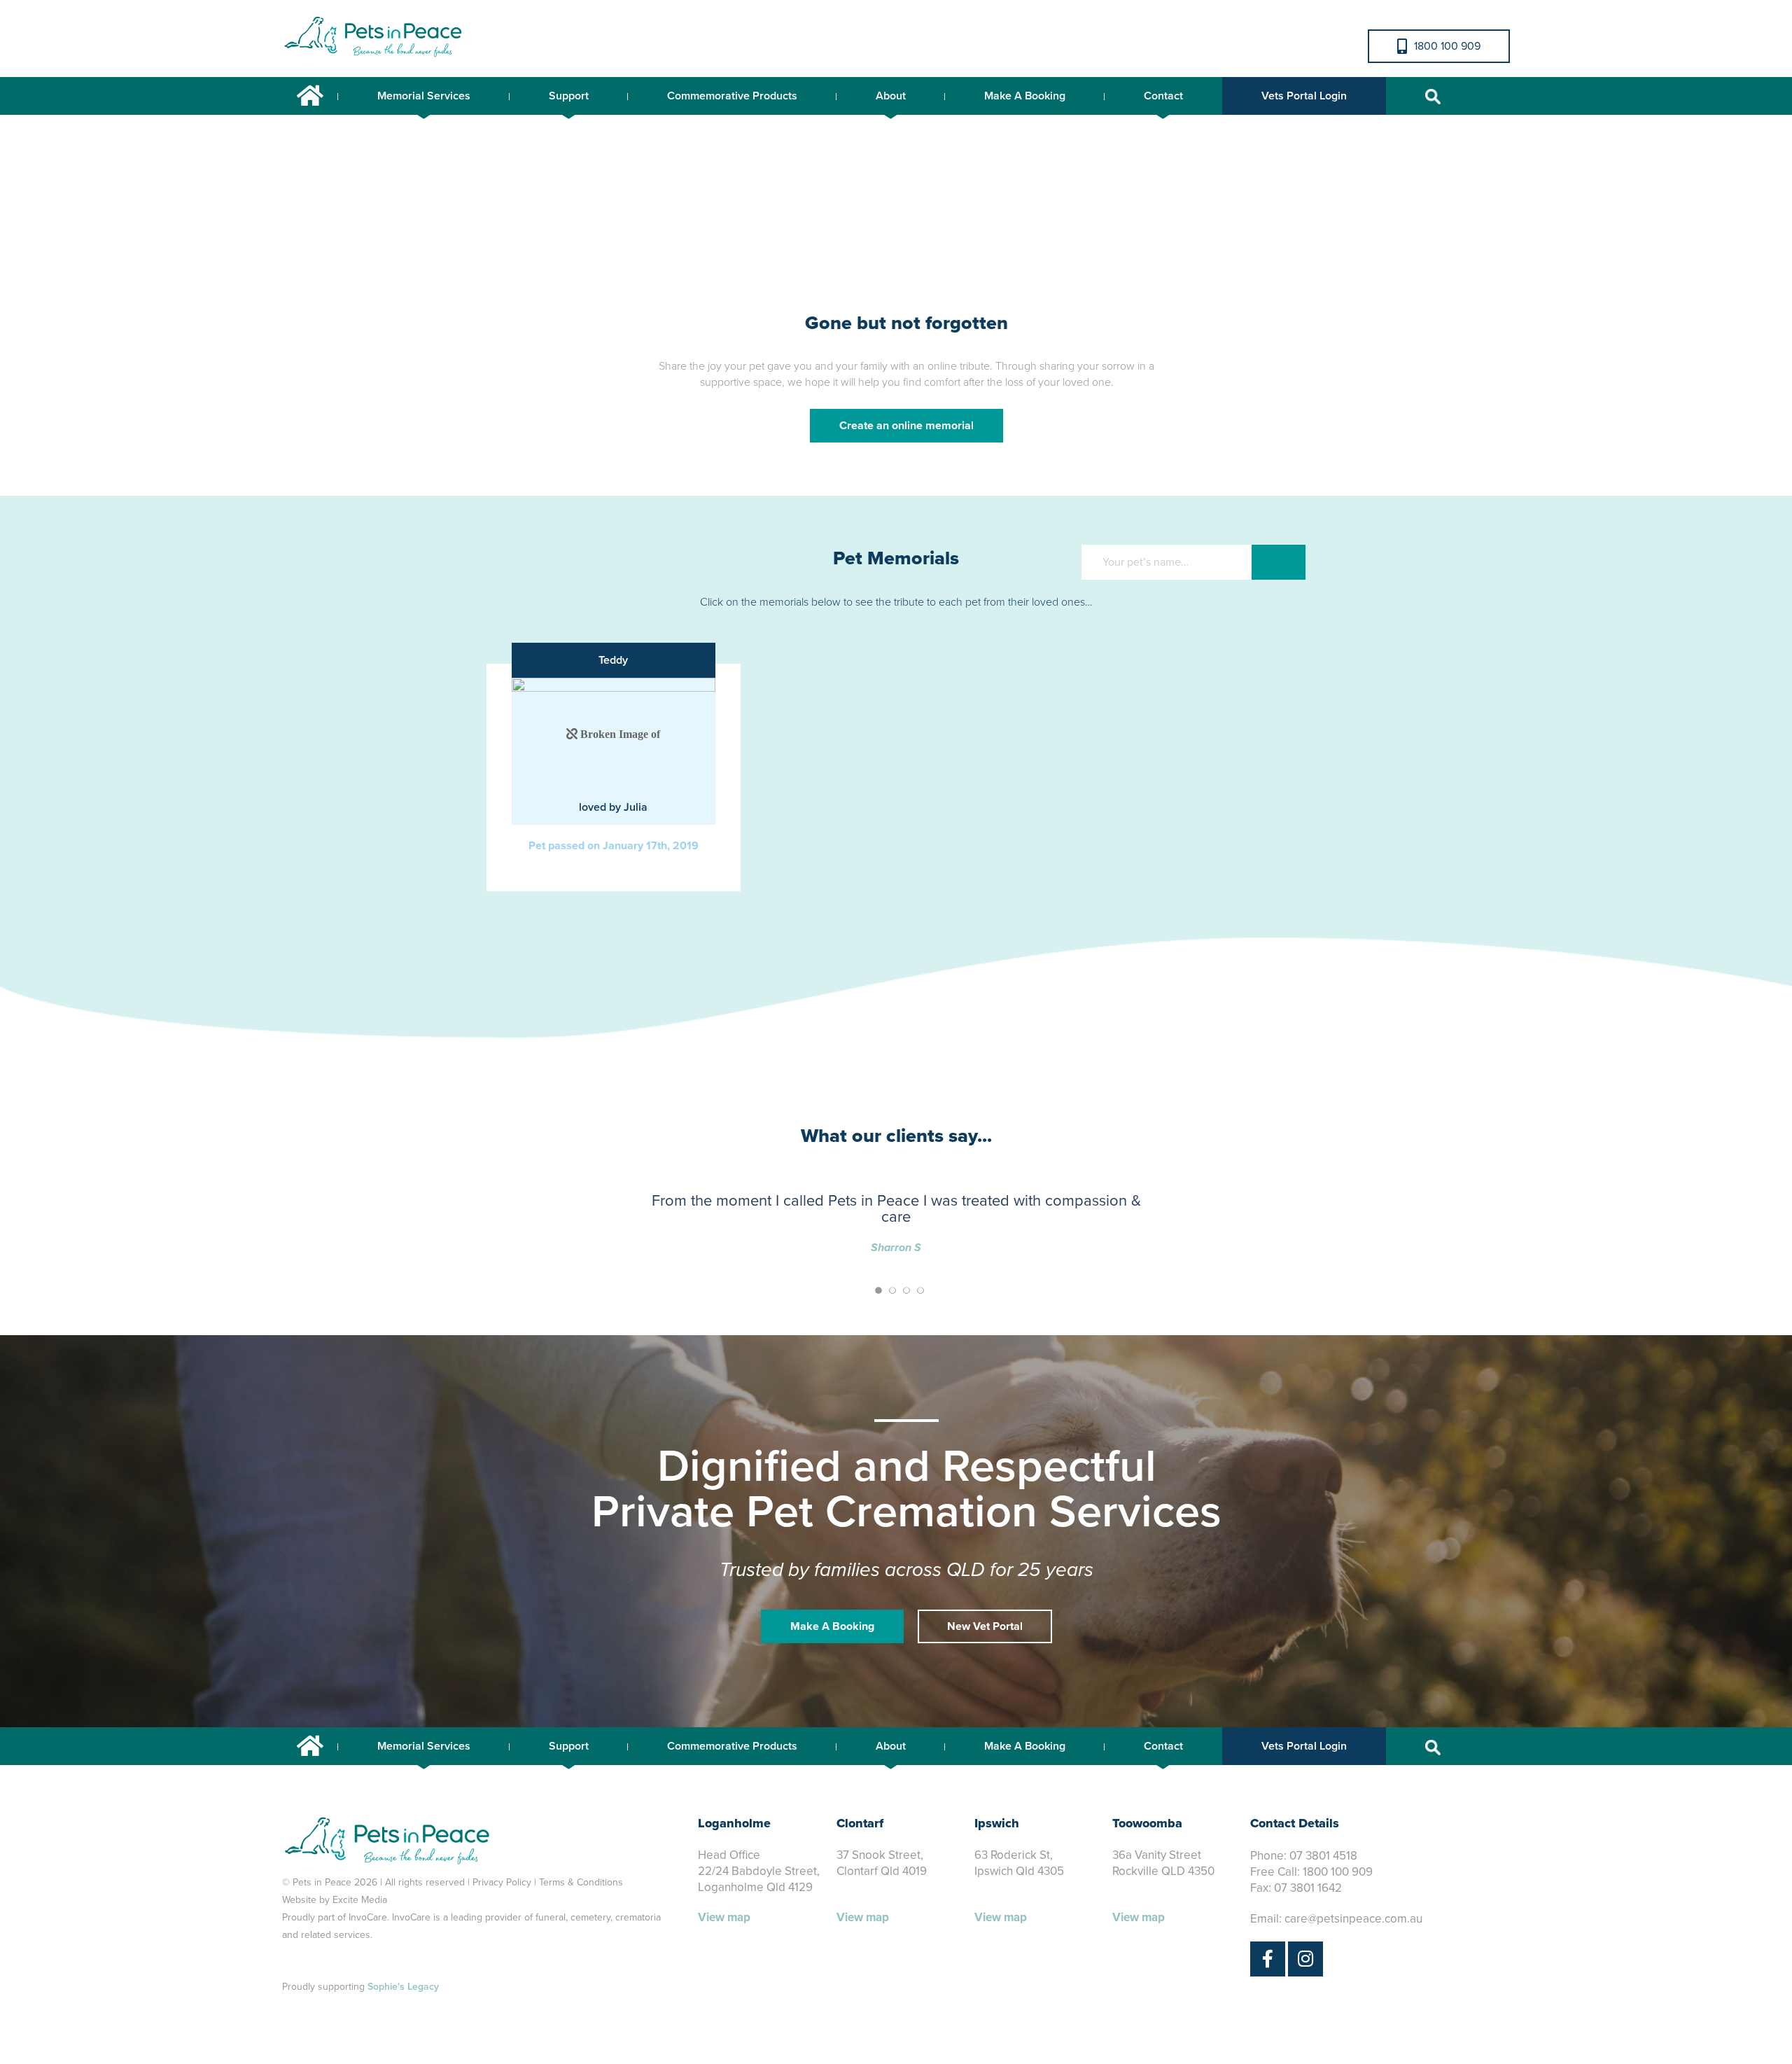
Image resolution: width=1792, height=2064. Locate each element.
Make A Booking (1025, 96)
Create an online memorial (906, 426)
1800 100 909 (1447, 46)
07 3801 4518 (1323, 1856)
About (891, 96)
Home (310, 96)
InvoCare (368, 1917)
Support (569, 96)
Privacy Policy (502, 1882)
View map (724, 1917)
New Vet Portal (985, 1626)
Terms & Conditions (581, 1882)
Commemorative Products (732, 96)
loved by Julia (613, 807)
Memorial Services (424, 96)
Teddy (613, 660)
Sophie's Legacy (403, 1987)
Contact (1163, 96)
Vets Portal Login (1304, 96)
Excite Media (360, 1900)
